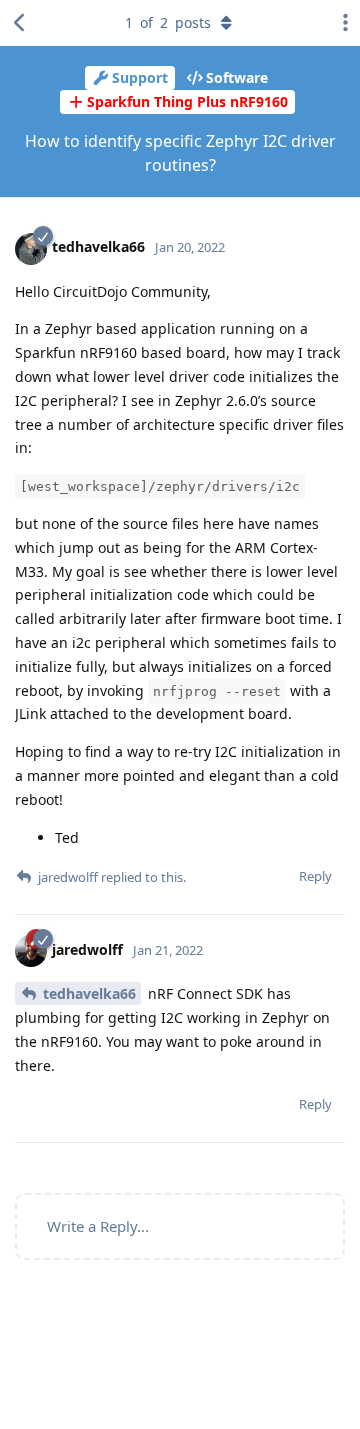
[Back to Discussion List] (20, 23)
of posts (168, 22)
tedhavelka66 (89, 993)
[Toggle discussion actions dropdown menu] (340, 23)
